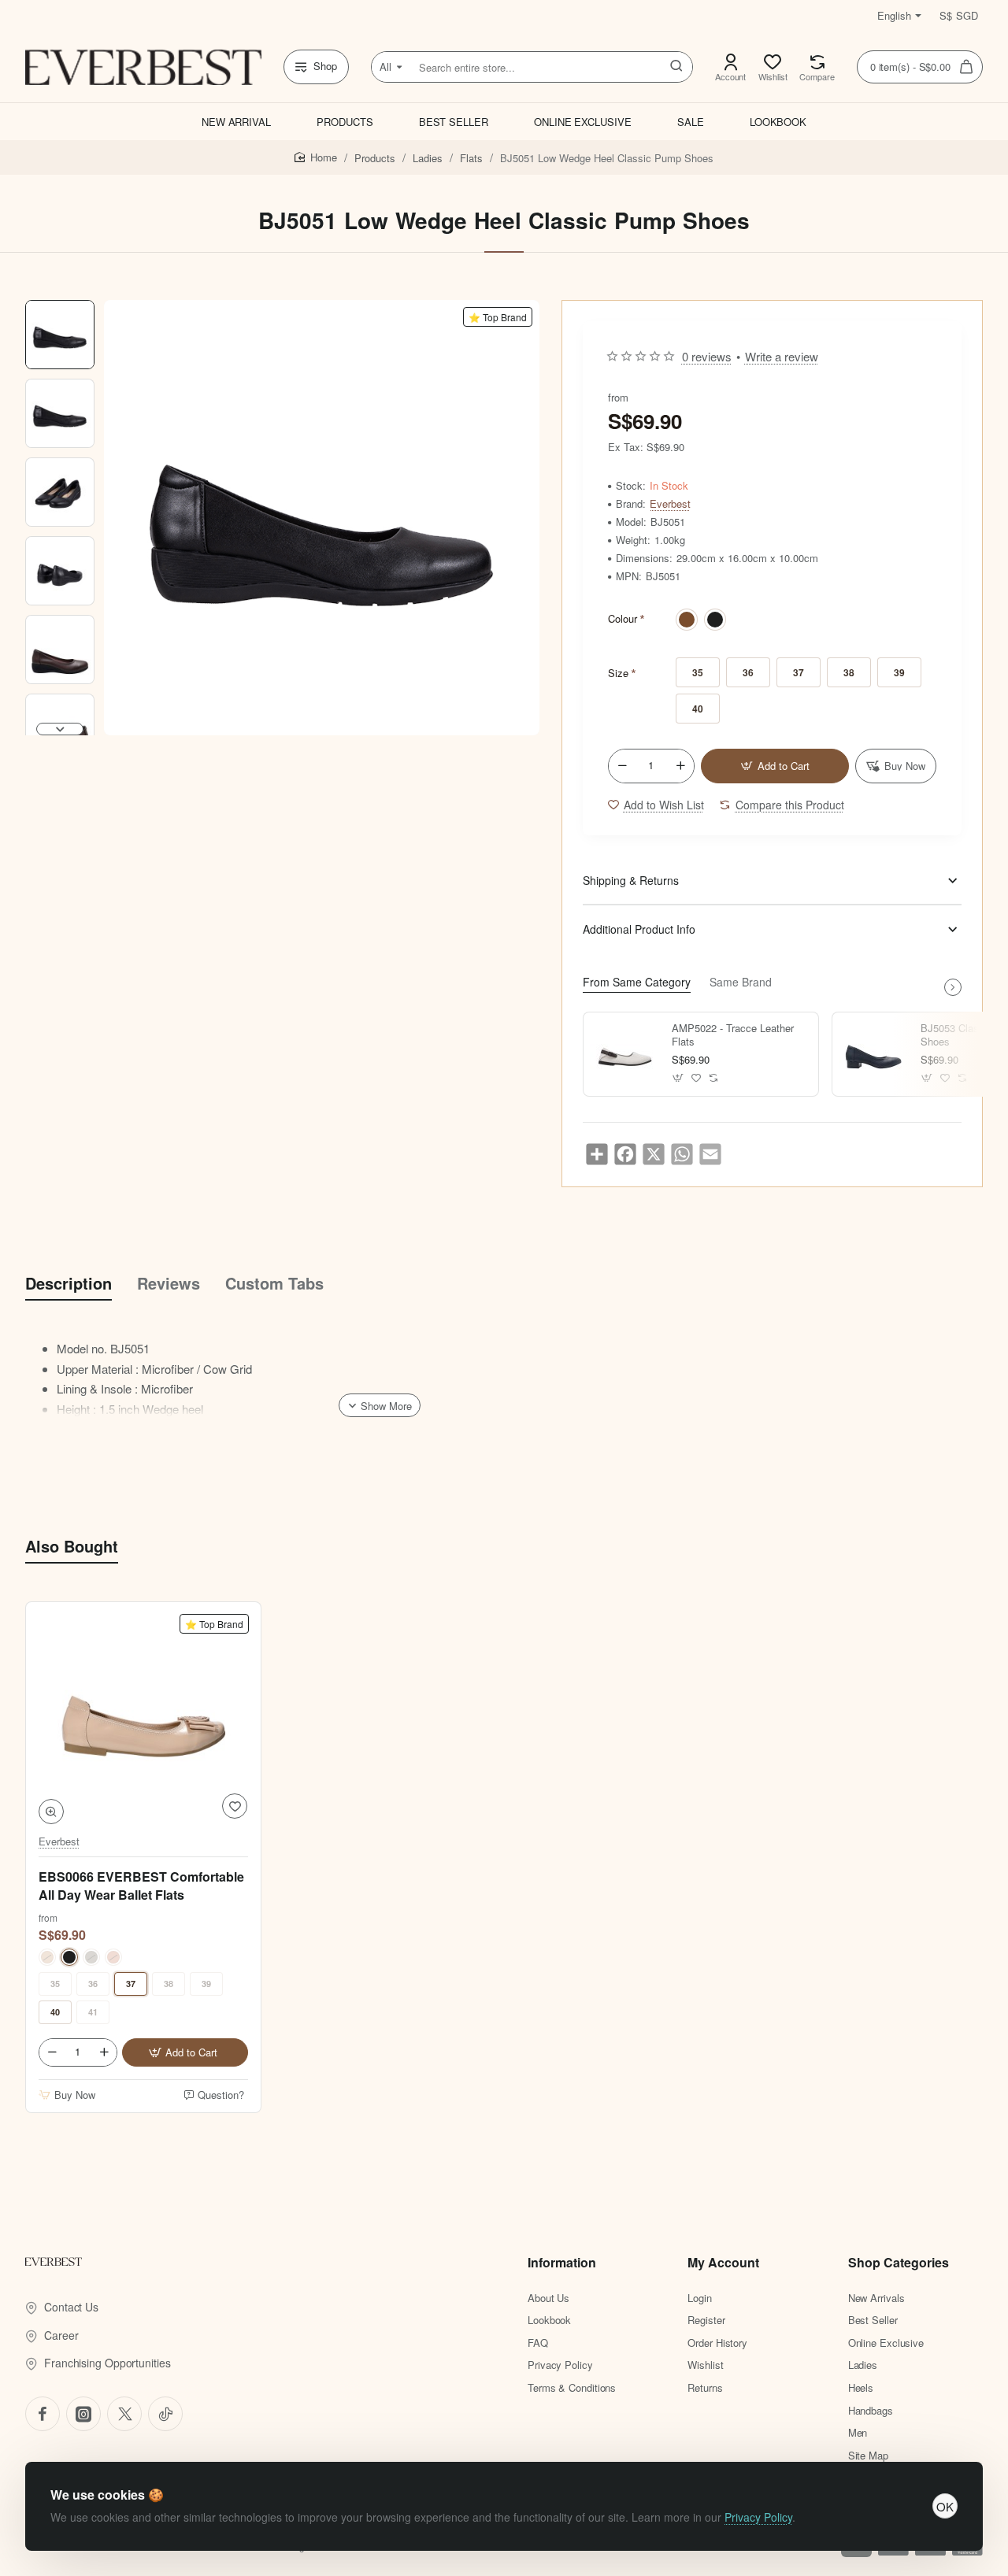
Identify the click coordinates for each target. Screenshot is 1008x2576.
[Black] (715, 620)
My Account (723, 2263)
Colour (623, 618)
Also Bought (72, 1546)
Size (618, 673)
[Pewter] (91, 1957)
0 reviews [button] (707, 356)
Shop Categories (899, 2263)
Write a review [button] (782, 356)
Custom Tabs (274, 1283)
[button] (60, 306)
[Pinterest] (124, 2414)
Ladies (428, 158)
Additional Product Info (639, 929)
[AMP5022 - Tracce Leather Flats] (625, 1054)
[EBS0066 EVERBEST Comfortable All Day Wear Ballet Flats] (143, 1719)
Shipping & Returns (631, 880)
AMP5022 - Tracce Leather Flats (733, 1035)
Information (562, 2263)
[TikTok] (165, 2414)
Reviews (169, 1283)
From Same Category (637, 982)
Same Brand (741, 982)
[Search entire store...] (676, 67)
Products (375, 158)
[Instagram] (83, 2414)
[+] (680, 766)
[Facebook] (43, 2414)
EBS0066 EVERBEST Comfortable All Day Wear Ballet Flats (141, 1886)
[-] (622, 766)
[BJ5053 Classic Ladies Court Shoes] (874, 1054)
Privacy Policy (758, 2517)
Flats (471, 158)
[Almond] (47, 1957)
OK (945, 2506)
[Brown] (687, 620)
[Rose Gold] (113, 1957)
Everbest (670, 504)
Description (69, 1283)
